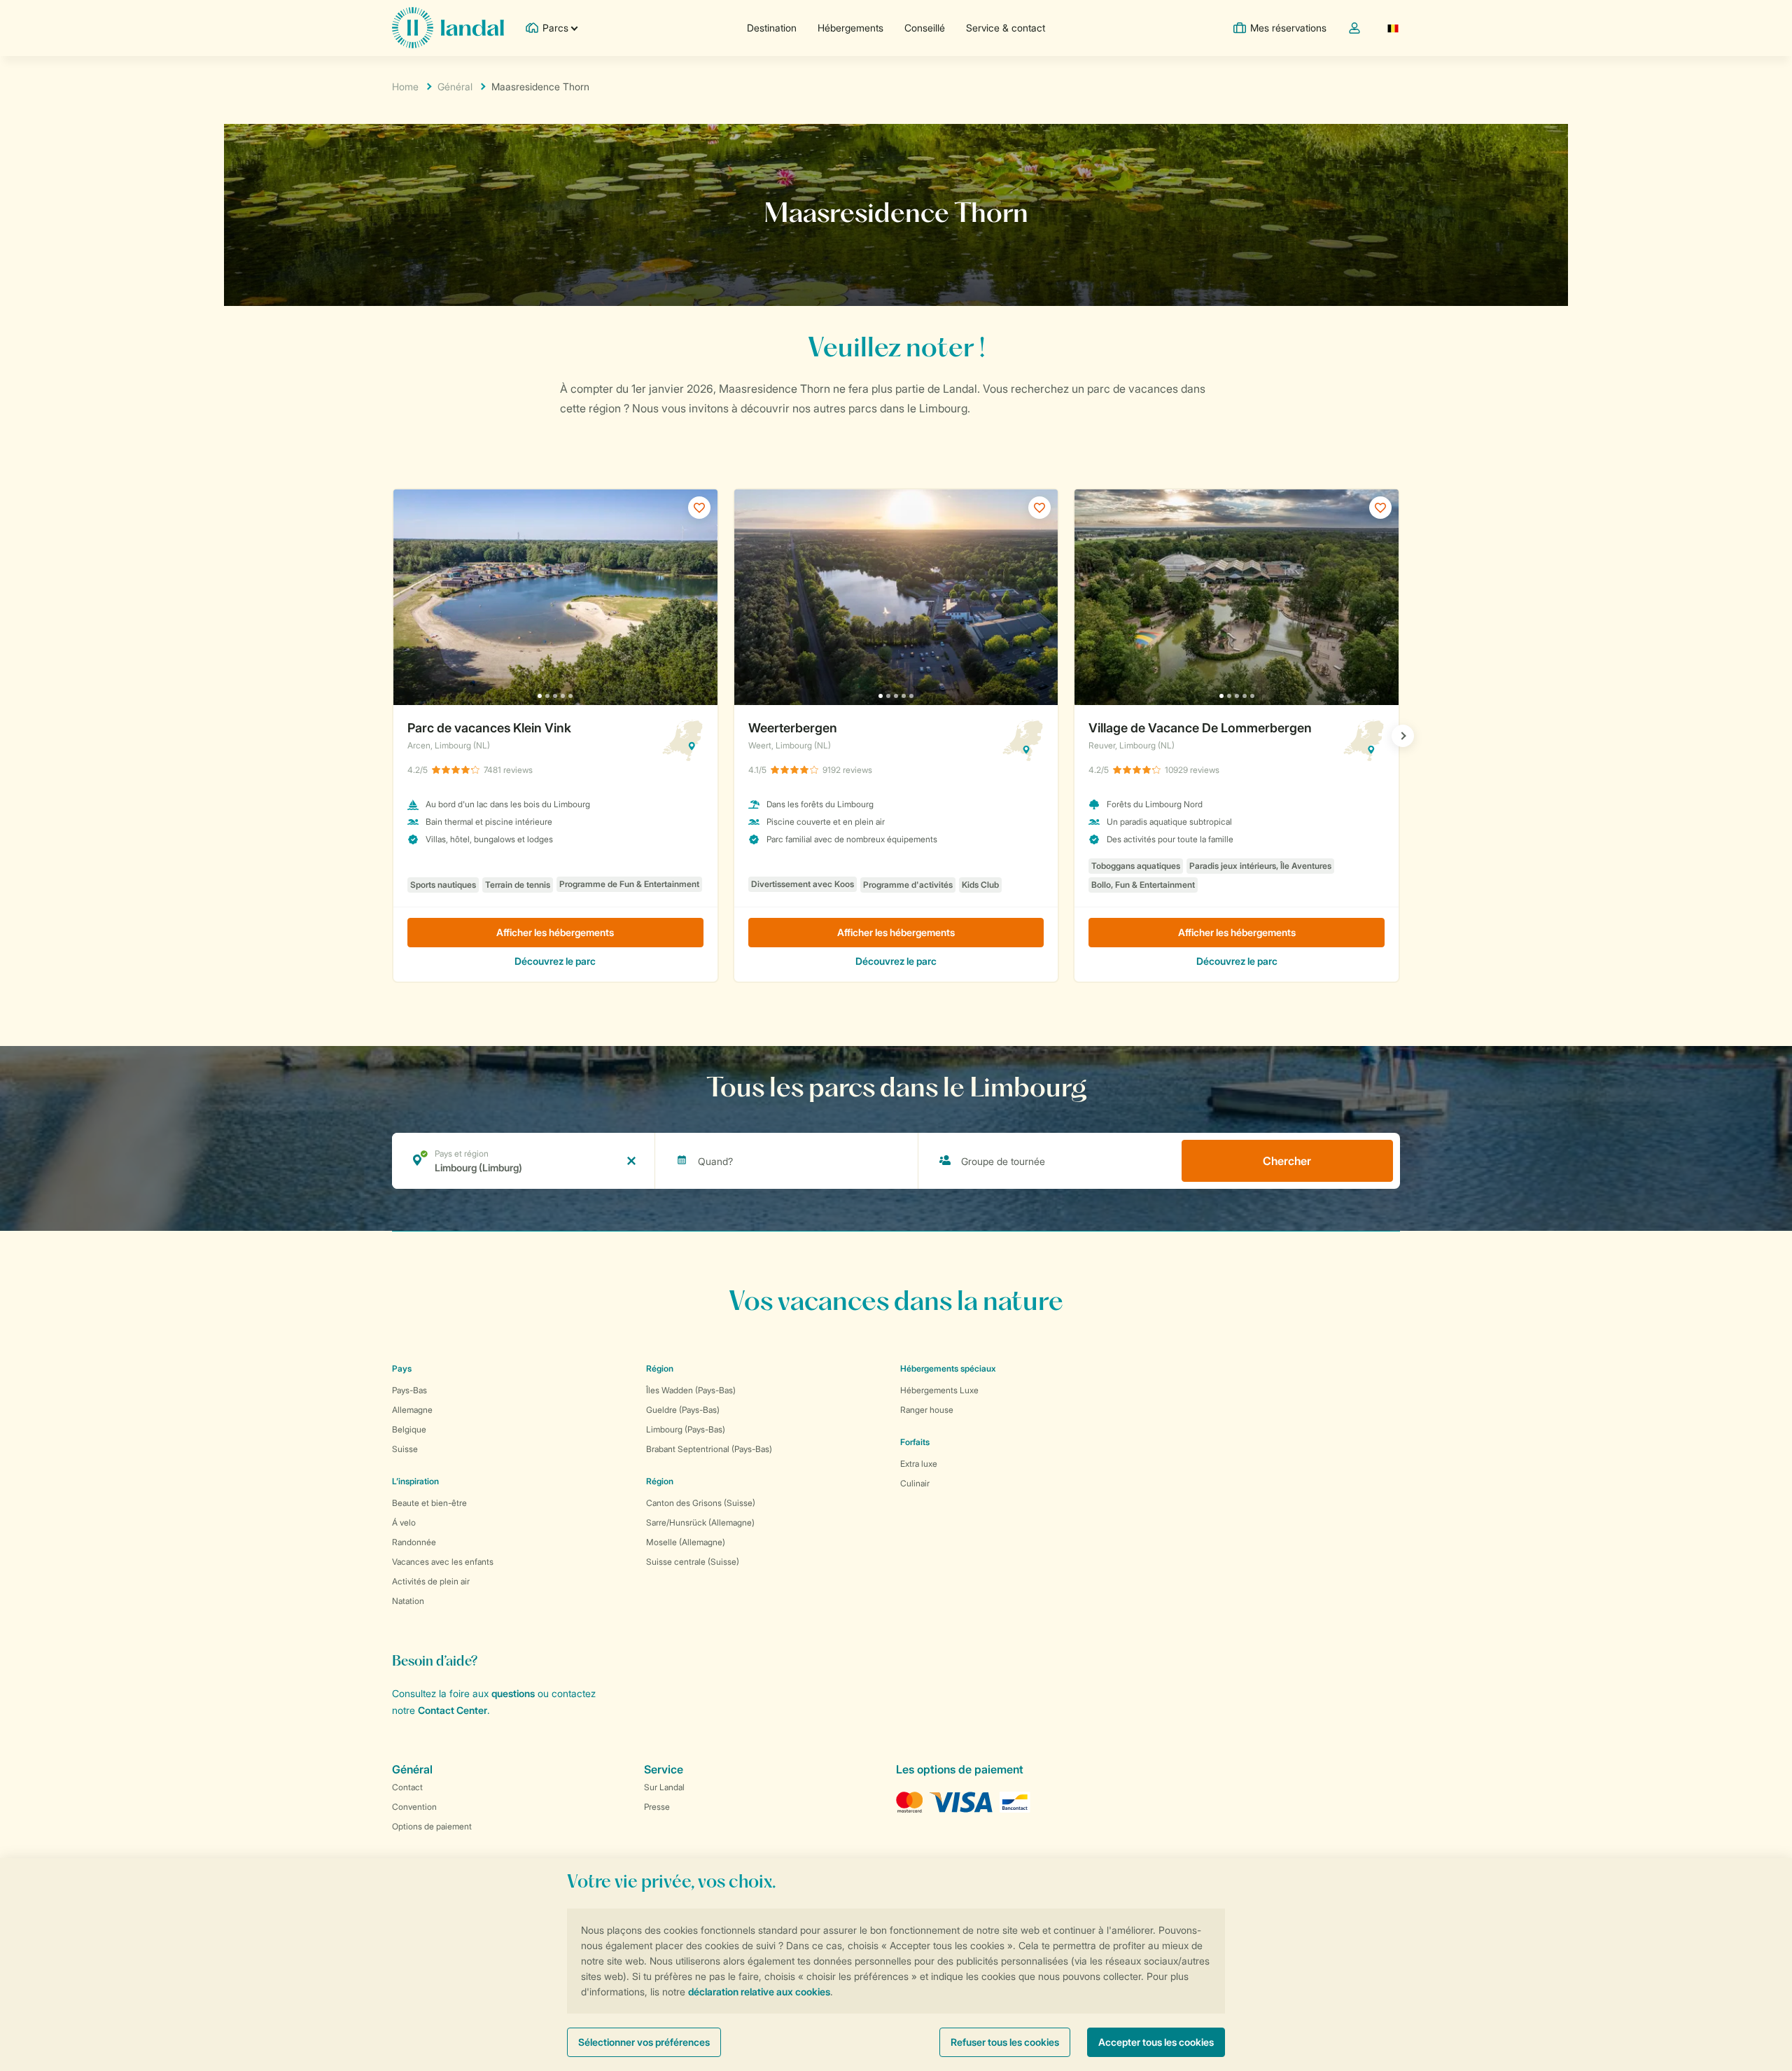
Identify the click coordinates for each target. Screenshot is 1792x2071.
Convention (414, 1807)
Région (660, 1368)
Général (455, 86)
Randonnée (414, 1542)
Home (405, 86)
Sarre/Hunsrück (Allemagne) (700, 1522)
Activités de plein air (431, 1581)
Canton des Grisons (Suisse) (701, 1503)
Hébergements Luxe (939, 1390)
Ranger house (927, 1410)
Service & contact (1006, 28)
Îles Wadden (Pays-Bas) (691, 1390)
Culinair (915, 1483)
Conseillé (925, 28)
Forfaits (915, 1442)
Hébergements (850, 28)
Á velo (404, 1522)
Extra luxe (919, 1464)
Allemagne (412, 1410)
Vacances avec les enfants (443, 1562)
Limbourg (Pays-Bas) (686, 1429)
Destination (772, 28)
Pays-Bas (409, 1390)
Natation (408, 1601)
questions (513, 1693)
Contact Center (453, 1710)
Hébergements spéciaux (948, 1368)
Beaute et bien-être (429, 1503)
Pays (402, 1368)
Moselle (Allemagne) (686, 1542)
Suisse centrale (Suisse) (693, 1562)
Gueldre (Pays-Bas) (683, 1410)
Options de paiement (432, 1826)
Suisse (405, 1449)
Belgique (409, 1429)
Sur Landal (664, 1787)
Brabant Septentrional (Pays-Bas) (709, 1449)
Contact (407, 1787)
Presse (657, 1807)
